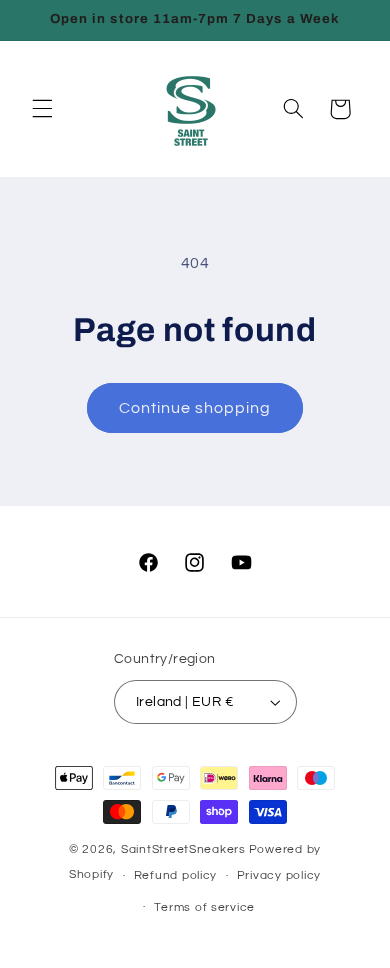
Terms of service (204, 907)
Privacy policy (279, 875)
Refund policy (176, 875)
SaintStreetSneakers (183, 849)
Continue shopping (195, 408)
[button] (42, 109)
